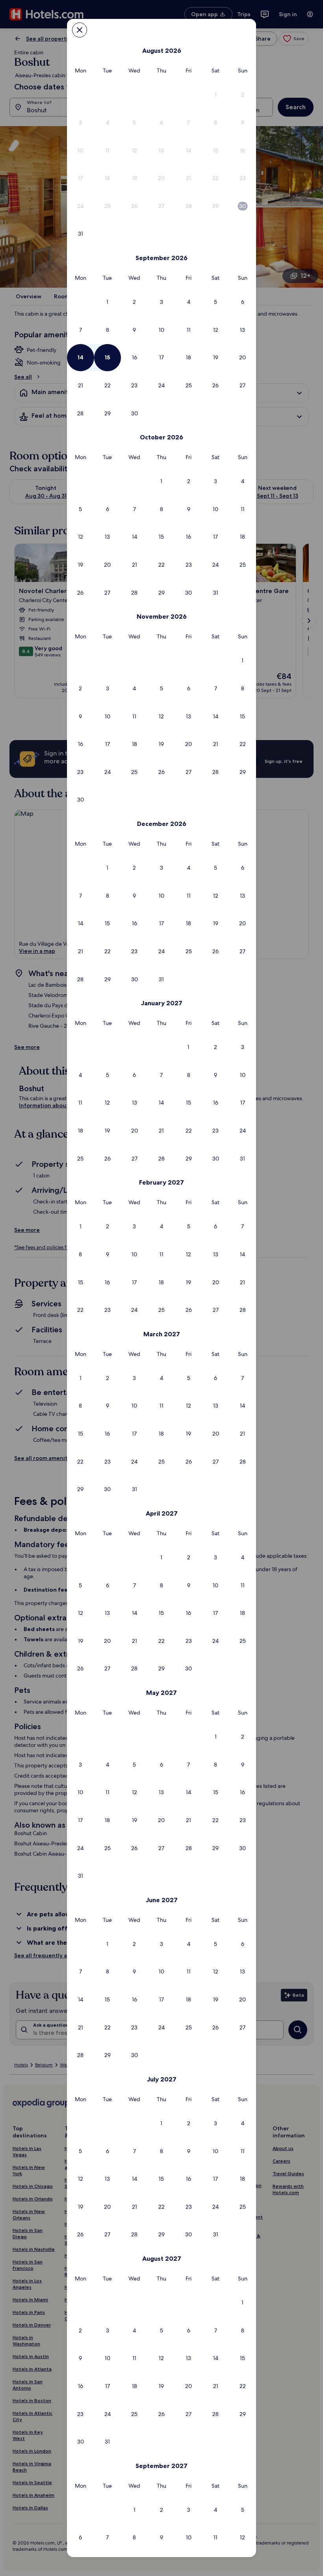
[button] (216, 95)
